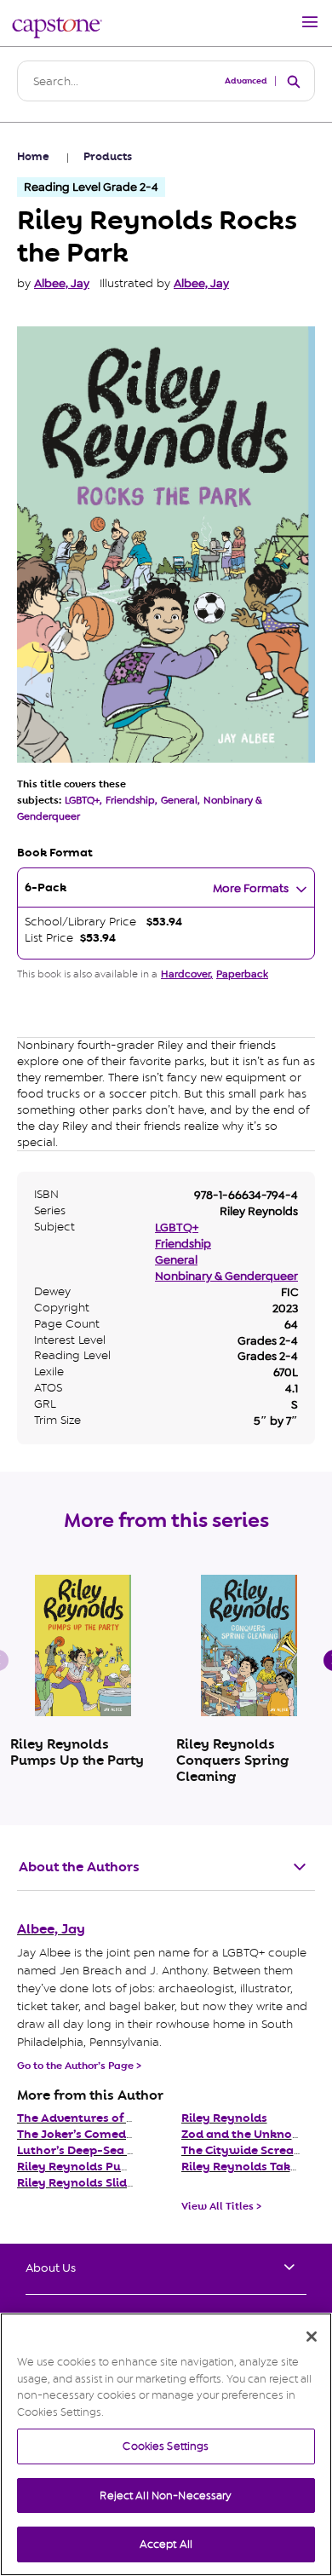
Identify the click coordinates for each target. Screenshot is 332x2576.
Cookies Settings (166, 2446)
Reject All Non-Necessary (166, 2495)
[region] (166, 2444)
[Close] (312, 2337)
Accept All (166, 2544)
